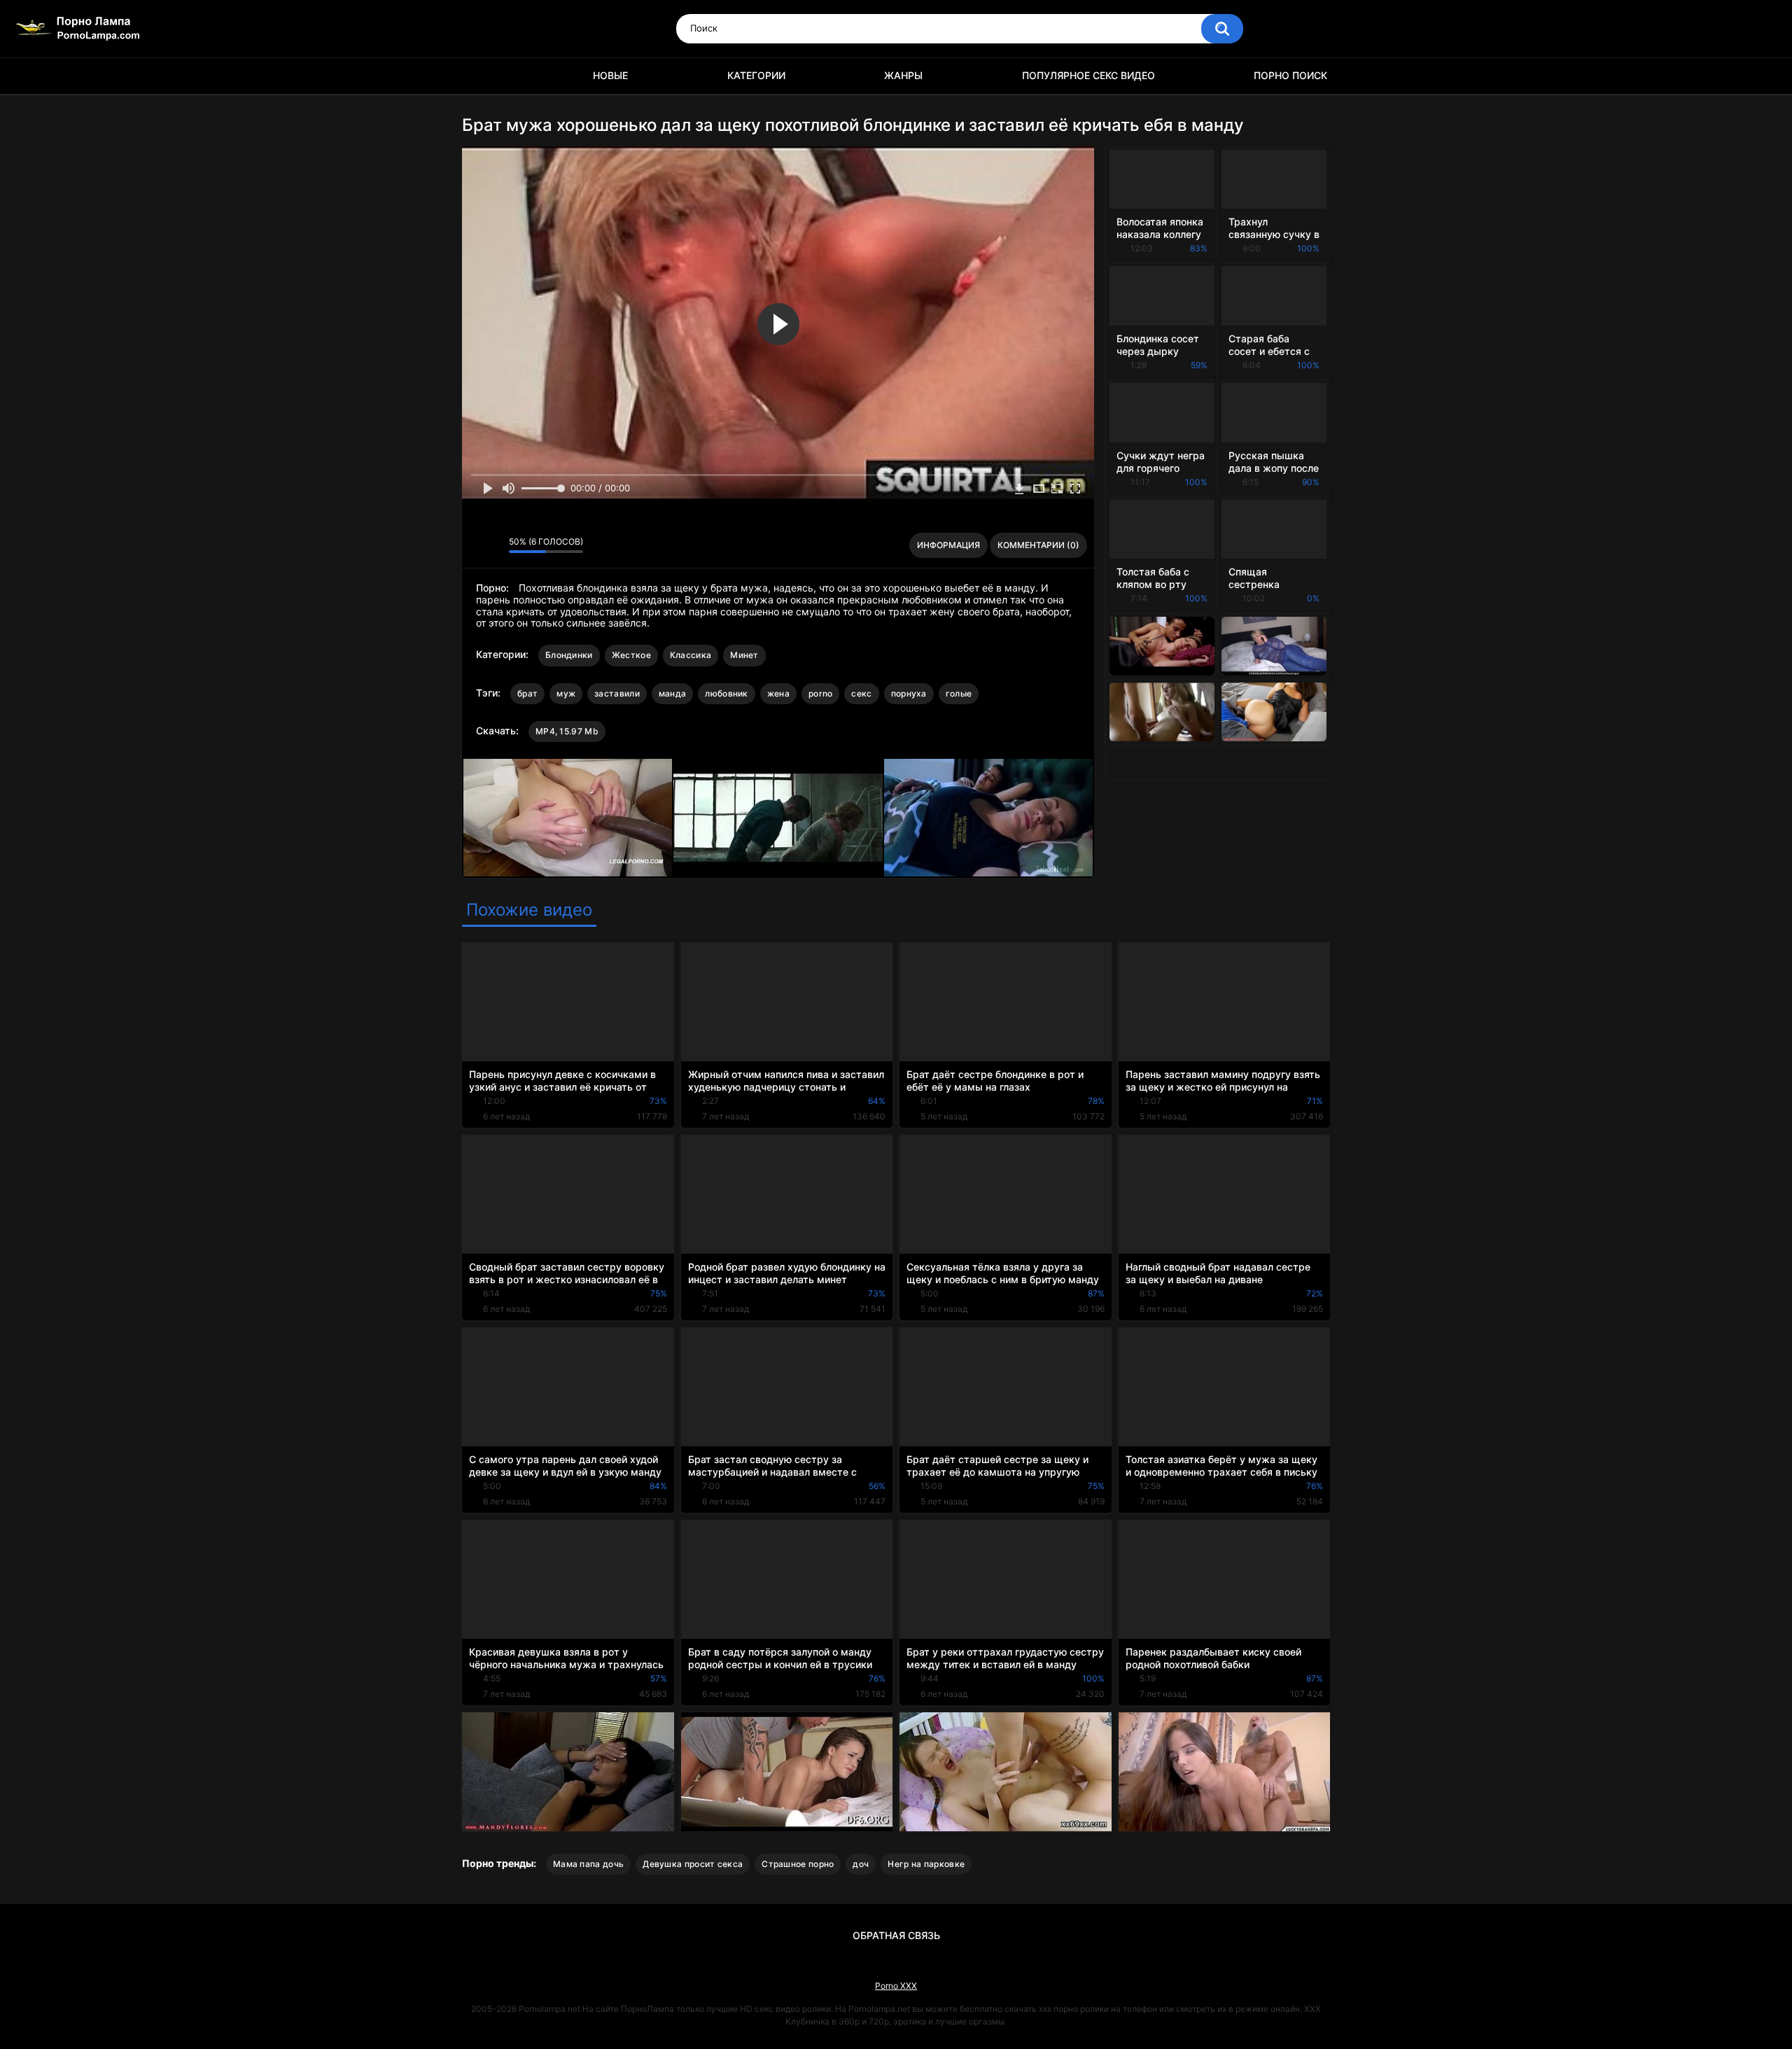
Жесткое (631, 655)
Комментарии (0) (1038, 545)
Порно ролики (479, 76)
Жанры (903, 75)
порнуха (909, 693)
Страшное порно (798, 1864)
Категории (756, 75)
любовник (726, 693)
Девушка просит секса (693, 1864)
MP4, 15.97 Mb (567, 731)
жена (778, 693)
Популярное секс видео (1088, 75)
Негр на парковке (926, 1864)
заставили (617, 693)
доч (861, 1864)
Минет (744, 655)
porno (821, 693)
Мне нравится (476, 545)
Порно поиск (1290, 75)
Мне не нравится (495, 545)
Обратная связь (896, 1935)
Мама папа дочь (588, 1864)
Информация (948, 545)
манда (673, 693)
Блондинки (569, 655)
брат (527, 693)
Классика (691, 655)
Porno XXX (896, 1986)
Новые (610, 75)
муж (566, 693)
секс (861, 693)
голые (959, 693)
